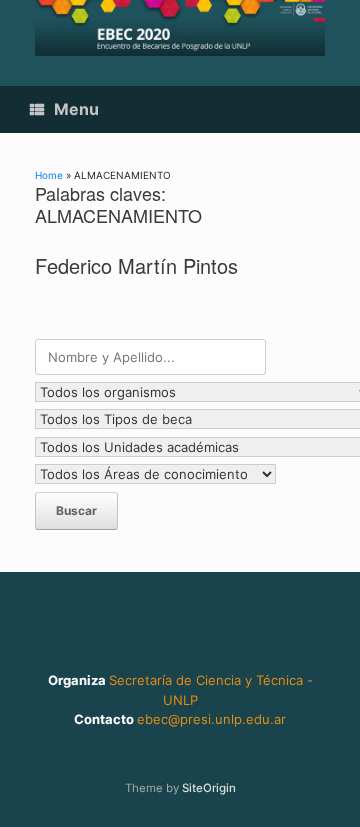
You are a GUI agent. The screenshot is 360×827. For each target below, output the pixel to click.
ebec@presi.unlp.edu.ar (211, 719)
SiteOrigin (209, 788)
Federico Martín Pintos (136, 265)
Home (49, 175)
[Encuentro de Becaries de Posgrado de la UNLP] (180, 28)
